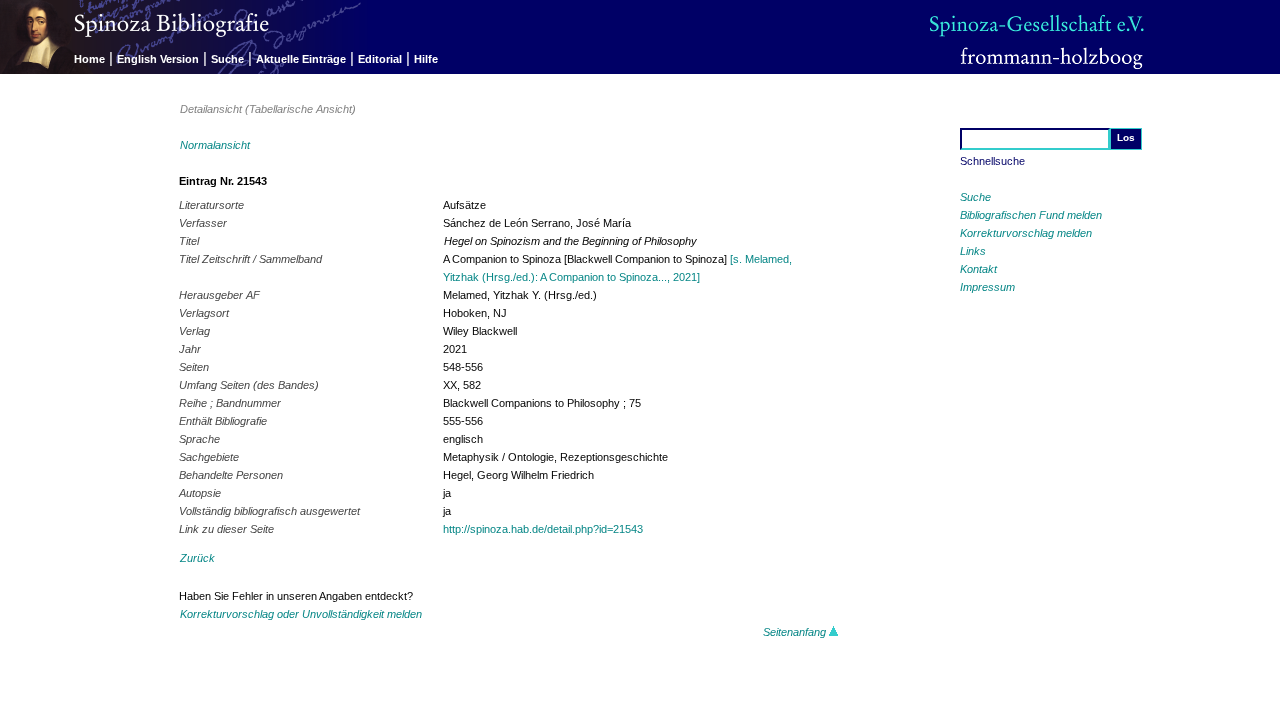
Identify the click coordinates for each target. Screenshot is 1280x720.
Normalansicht (215, 145)
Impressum (987, 287)
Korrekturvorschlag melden (1026, 233)
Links (973, 251)
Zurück (197, 558)
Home (89, 59)
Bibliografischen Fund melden (1031, 215)
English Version (158, 59)
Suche (227, 59)
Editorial (380, 59)
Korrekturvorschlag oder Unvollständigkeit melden (301, 614)
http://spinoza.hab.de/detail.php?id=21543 (543, 529)
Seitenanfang (796, 632)
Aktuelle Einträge (301, 59)
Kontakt (978, 269)
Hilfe (426, 59)
